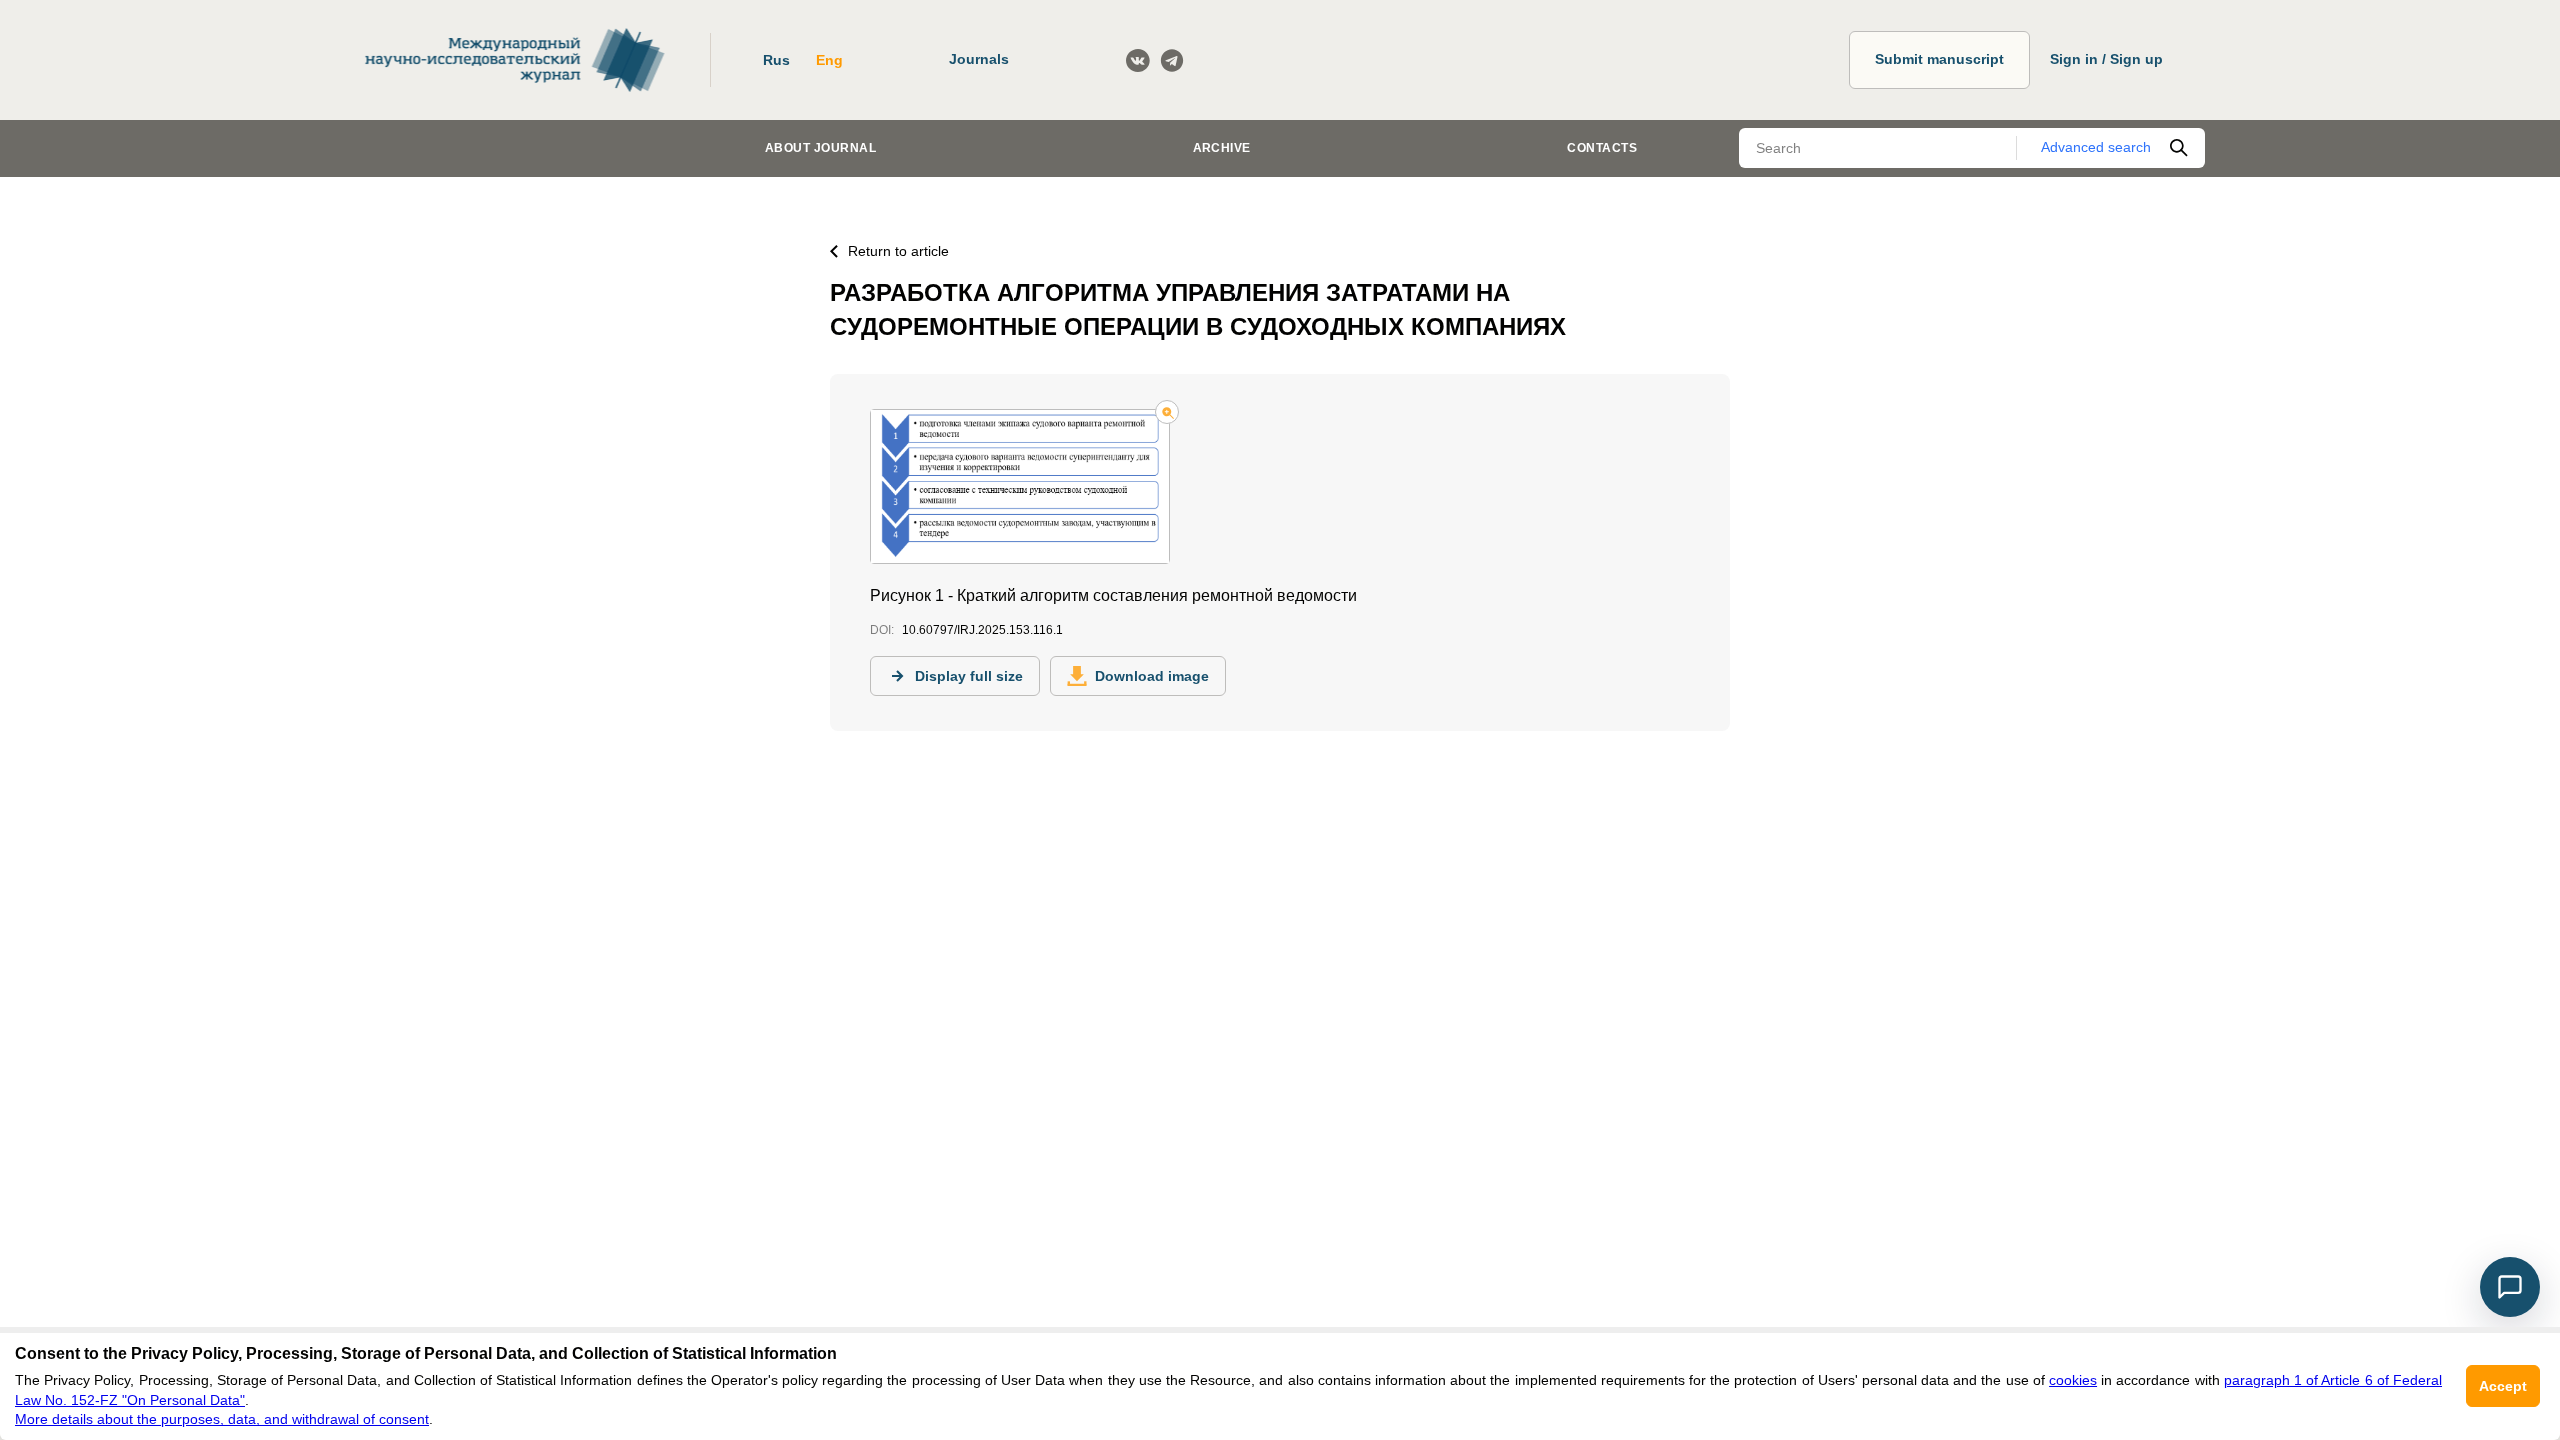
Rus (776, 60)
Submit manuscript (1939, 59)
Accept (2503, 1386)
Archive (1222, 148)
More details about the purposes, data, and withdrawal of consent (222, 1419)
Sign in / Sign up (2106, 59)
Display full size (969, 676)
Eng (829, 60)
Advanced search (2096, 147)
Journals (979, 59)
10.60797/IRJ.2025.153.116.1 (982, 630)
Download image (1152, 676)
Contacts (1602, 148)
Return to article (898, 251)
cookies (2073, 1380)
